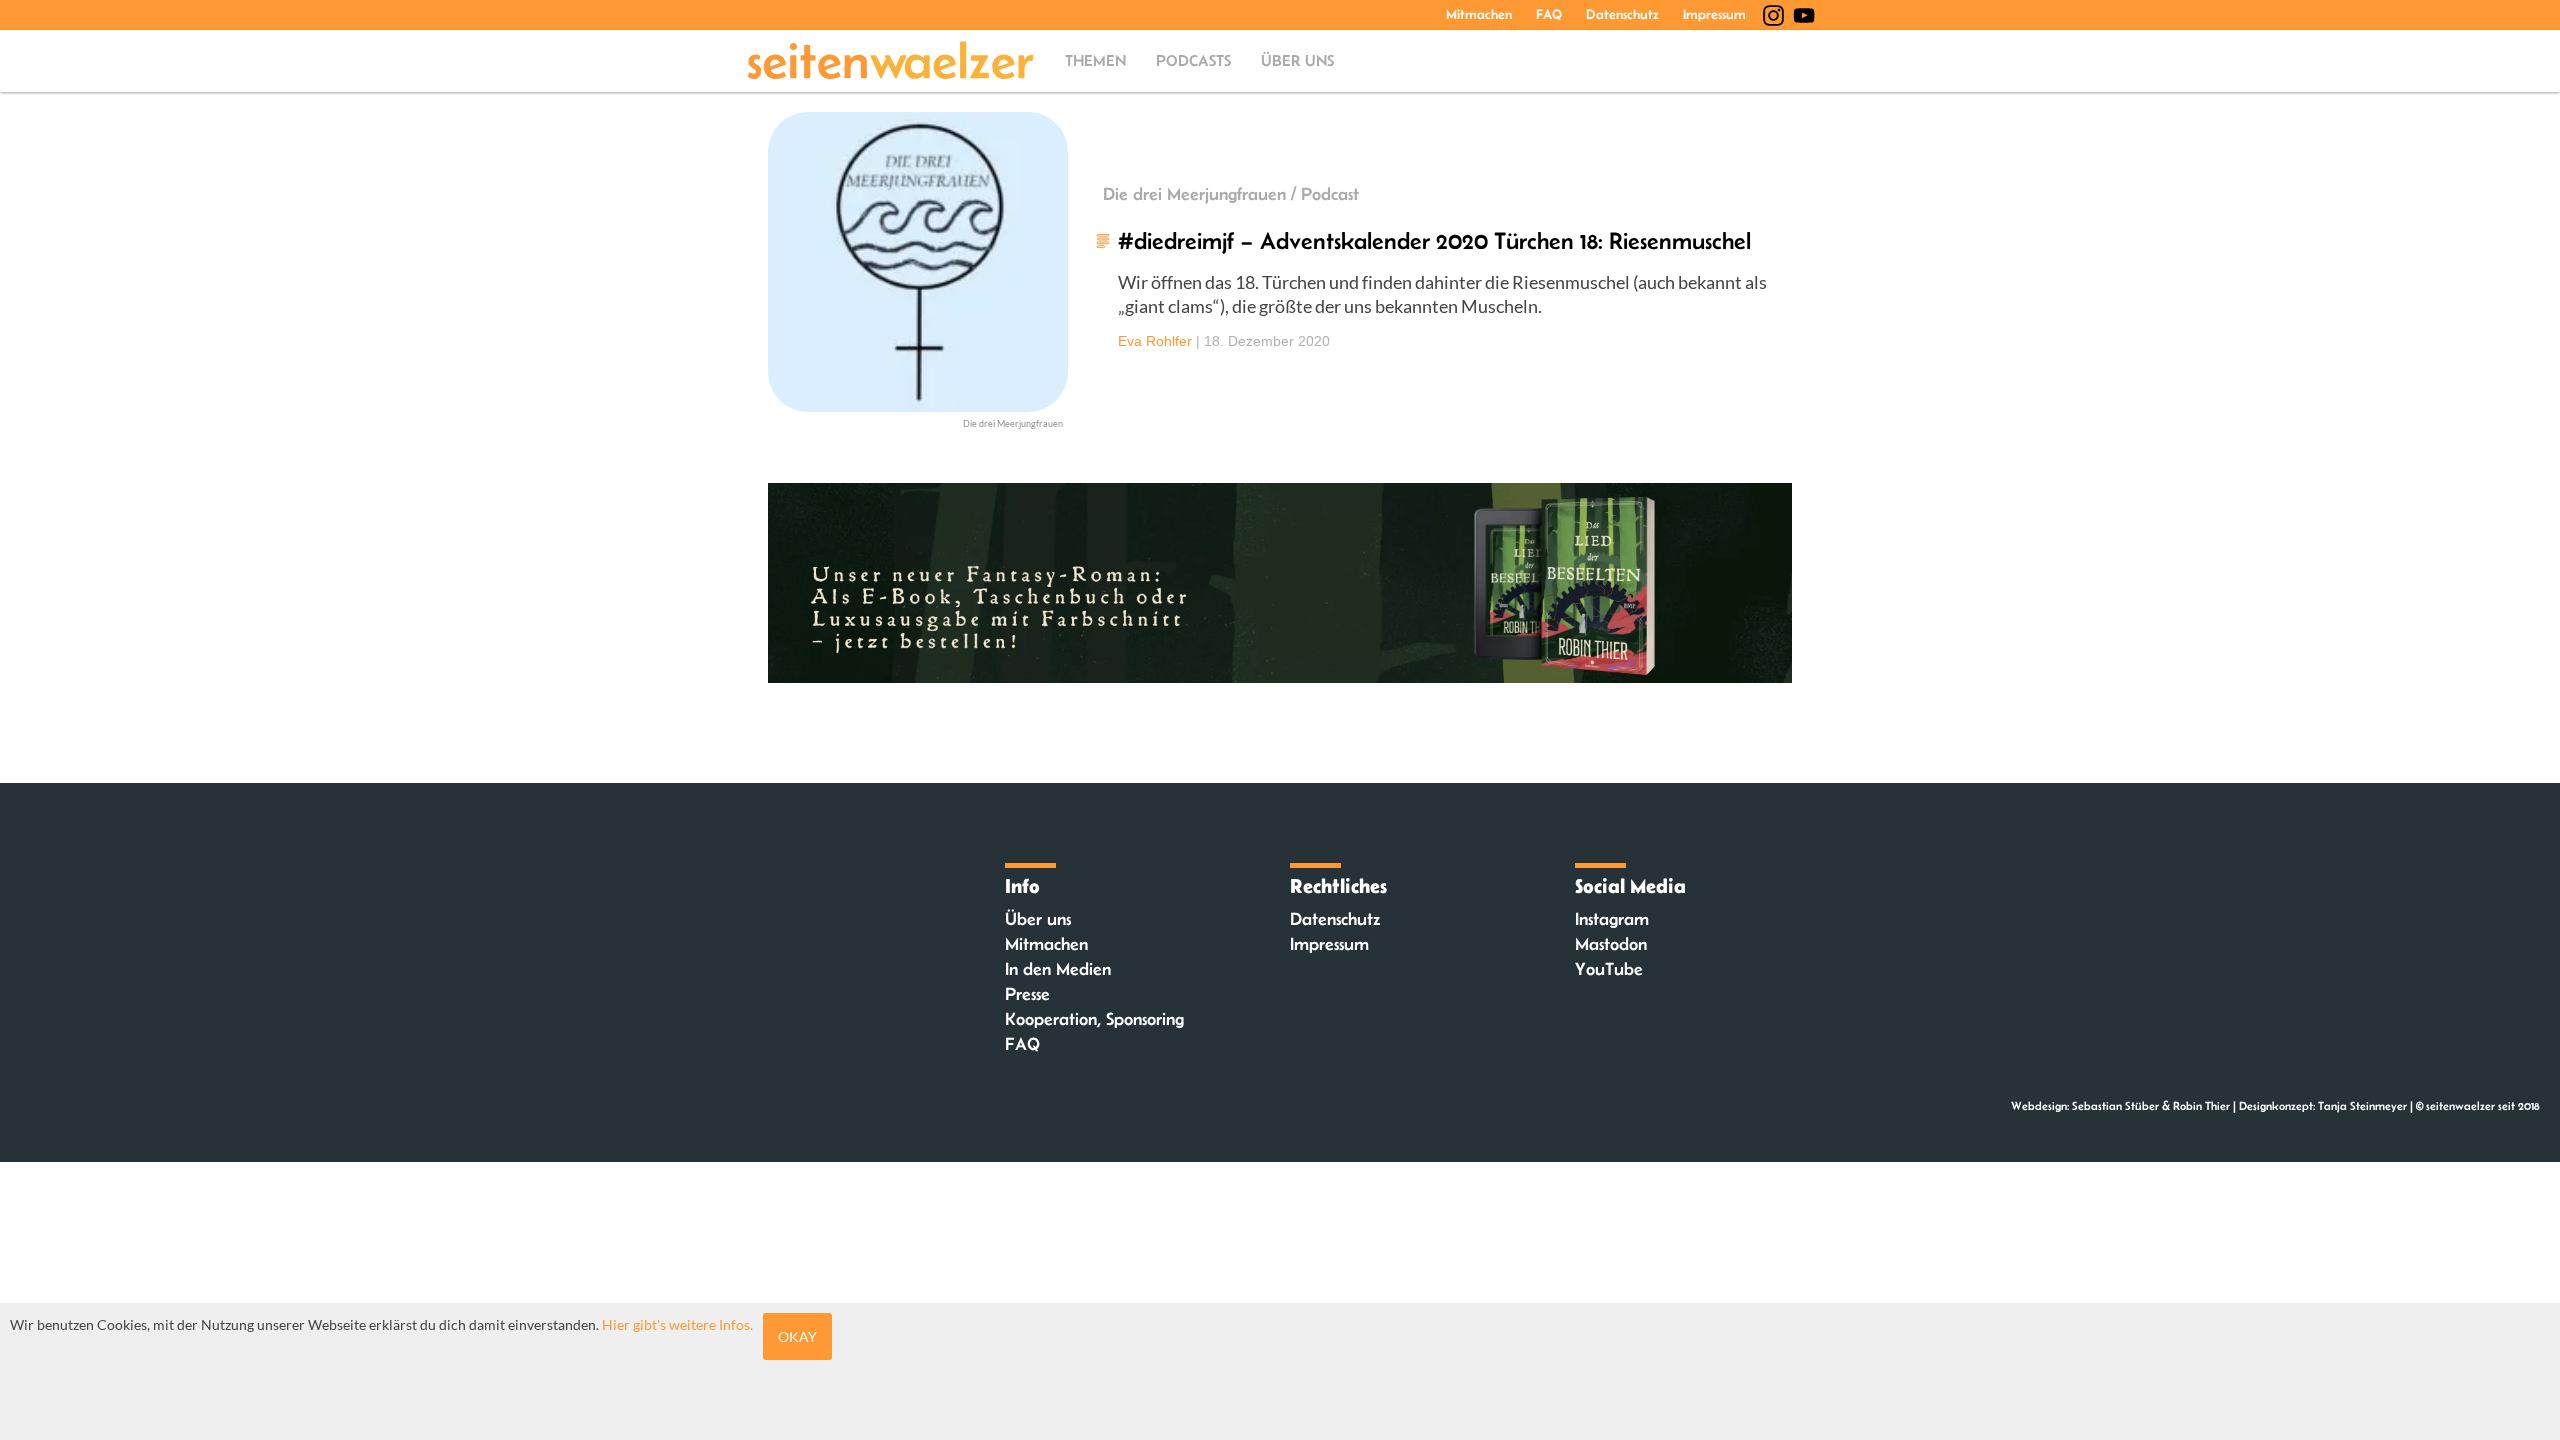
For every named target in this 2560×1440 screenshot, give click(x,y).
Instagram (1612, 919)
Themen (1095, 60)
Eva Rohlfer (1155, 341)
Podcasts (1193, 60)
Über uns (1297, 60)
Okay (797, 1336)
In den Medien (1058, 969)
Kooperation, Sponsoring (1094, 1019)
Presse (1027, 994)
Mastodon (1611, 944)
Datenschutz (1622, 14)
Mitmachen (1479, 14)
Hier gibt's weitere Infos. (677, 1324)
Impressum (1714, 14)
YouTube (1609, 969)
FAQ (1549, 14)
